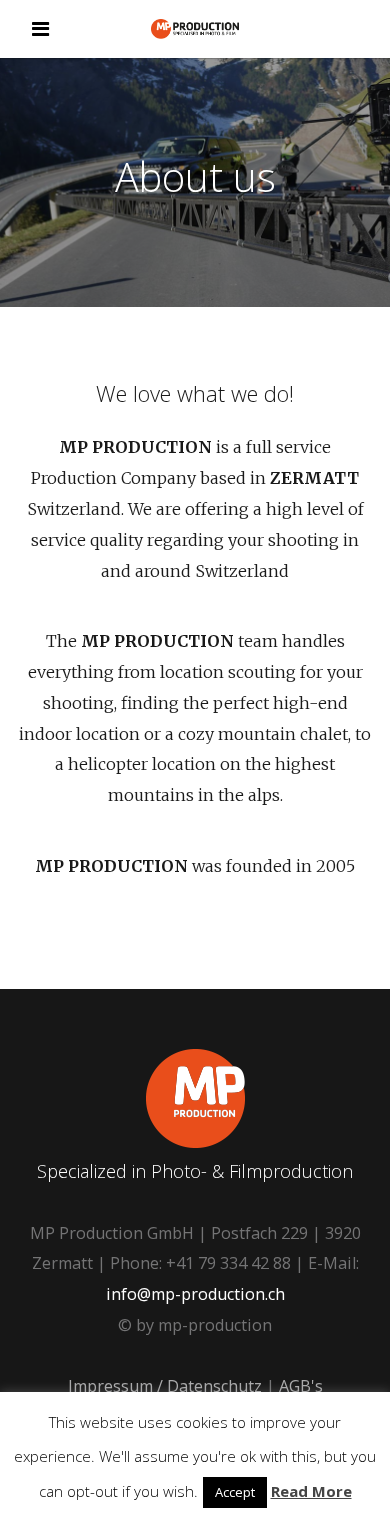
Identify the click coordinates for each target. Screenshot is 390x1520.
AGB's (301, 1386)
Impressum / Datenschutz (165, 1386)
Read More (311, 1491)
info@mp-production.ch (195, 1294)
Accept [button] (235, 1492)
